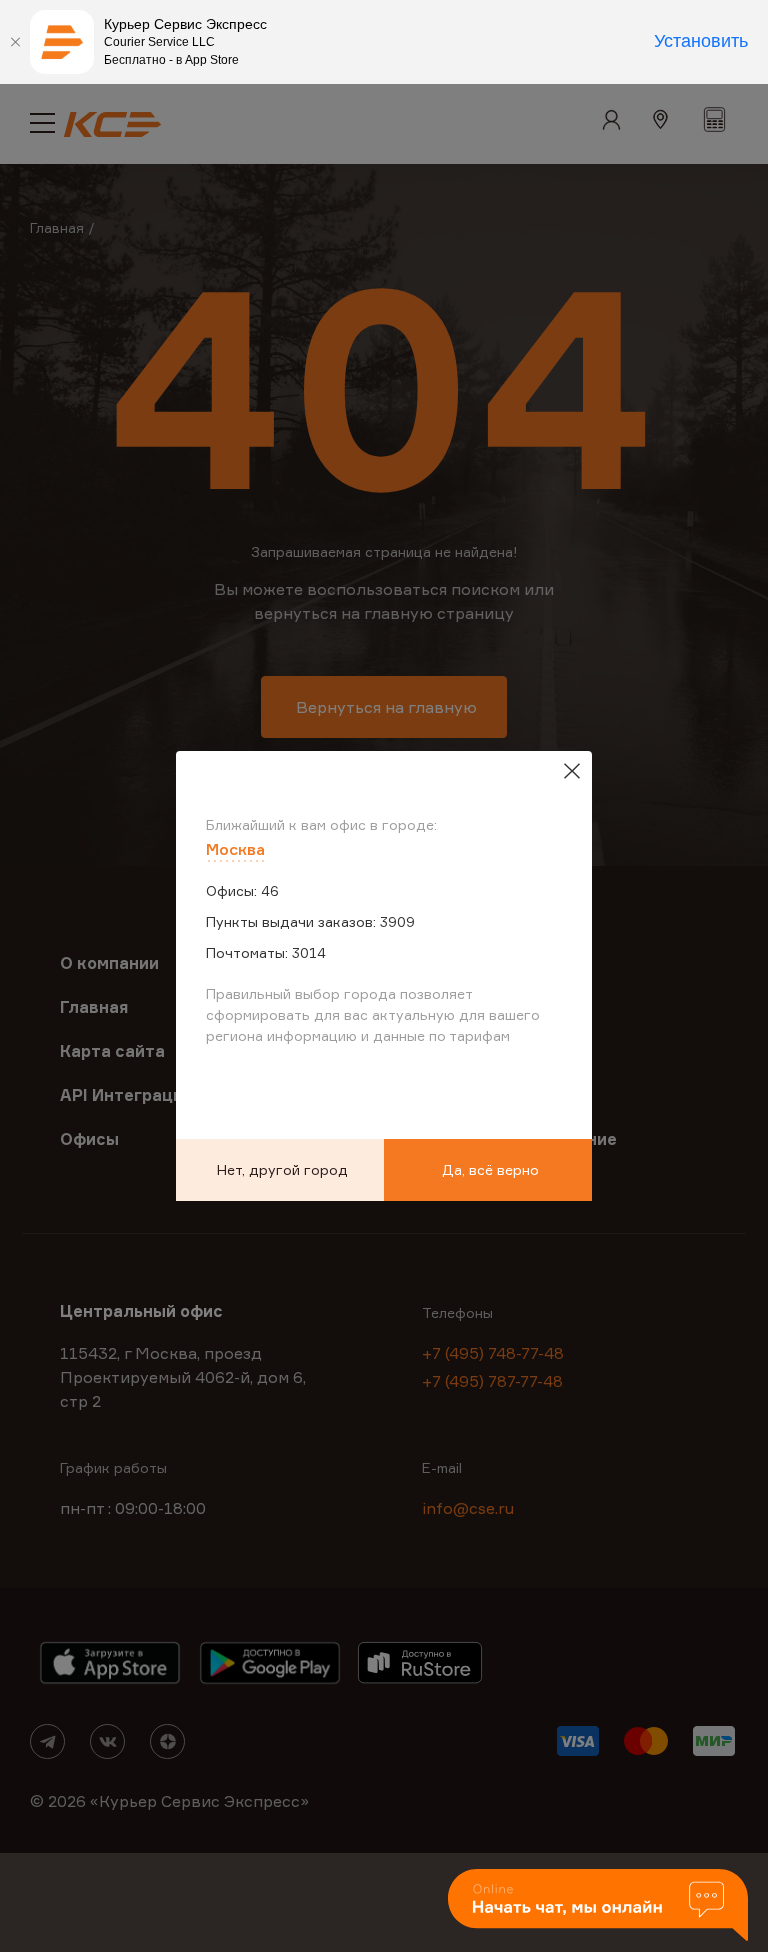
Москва (235, 849)
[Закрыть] (15, 42)
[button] (598, 1906)
